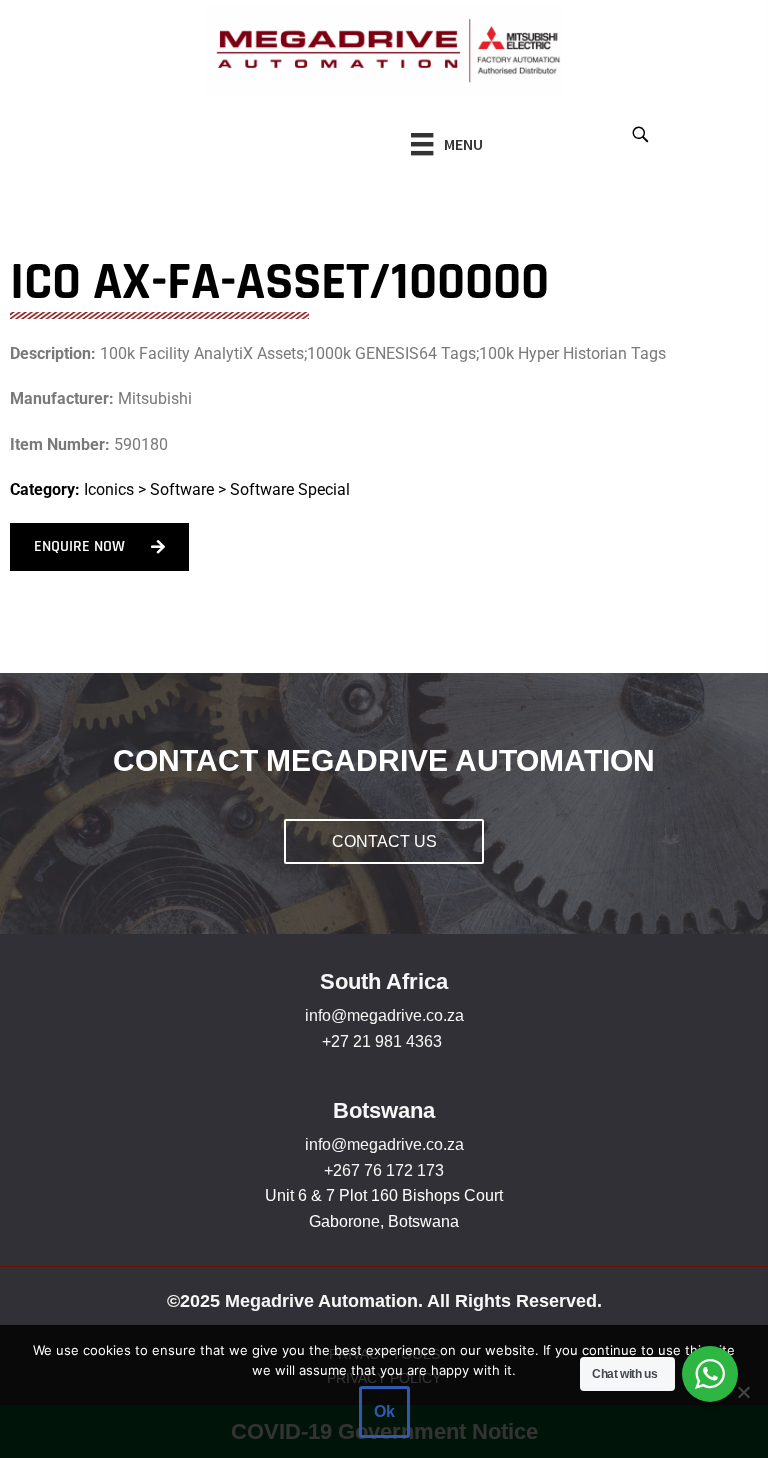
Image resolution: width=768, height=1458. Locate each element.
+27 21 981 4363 (382, 1041)
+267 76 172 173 (384, 1170)
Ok (384, 1411)
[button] (639, 133)
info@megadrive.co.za (384, 1015)
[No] (743, 1392)
